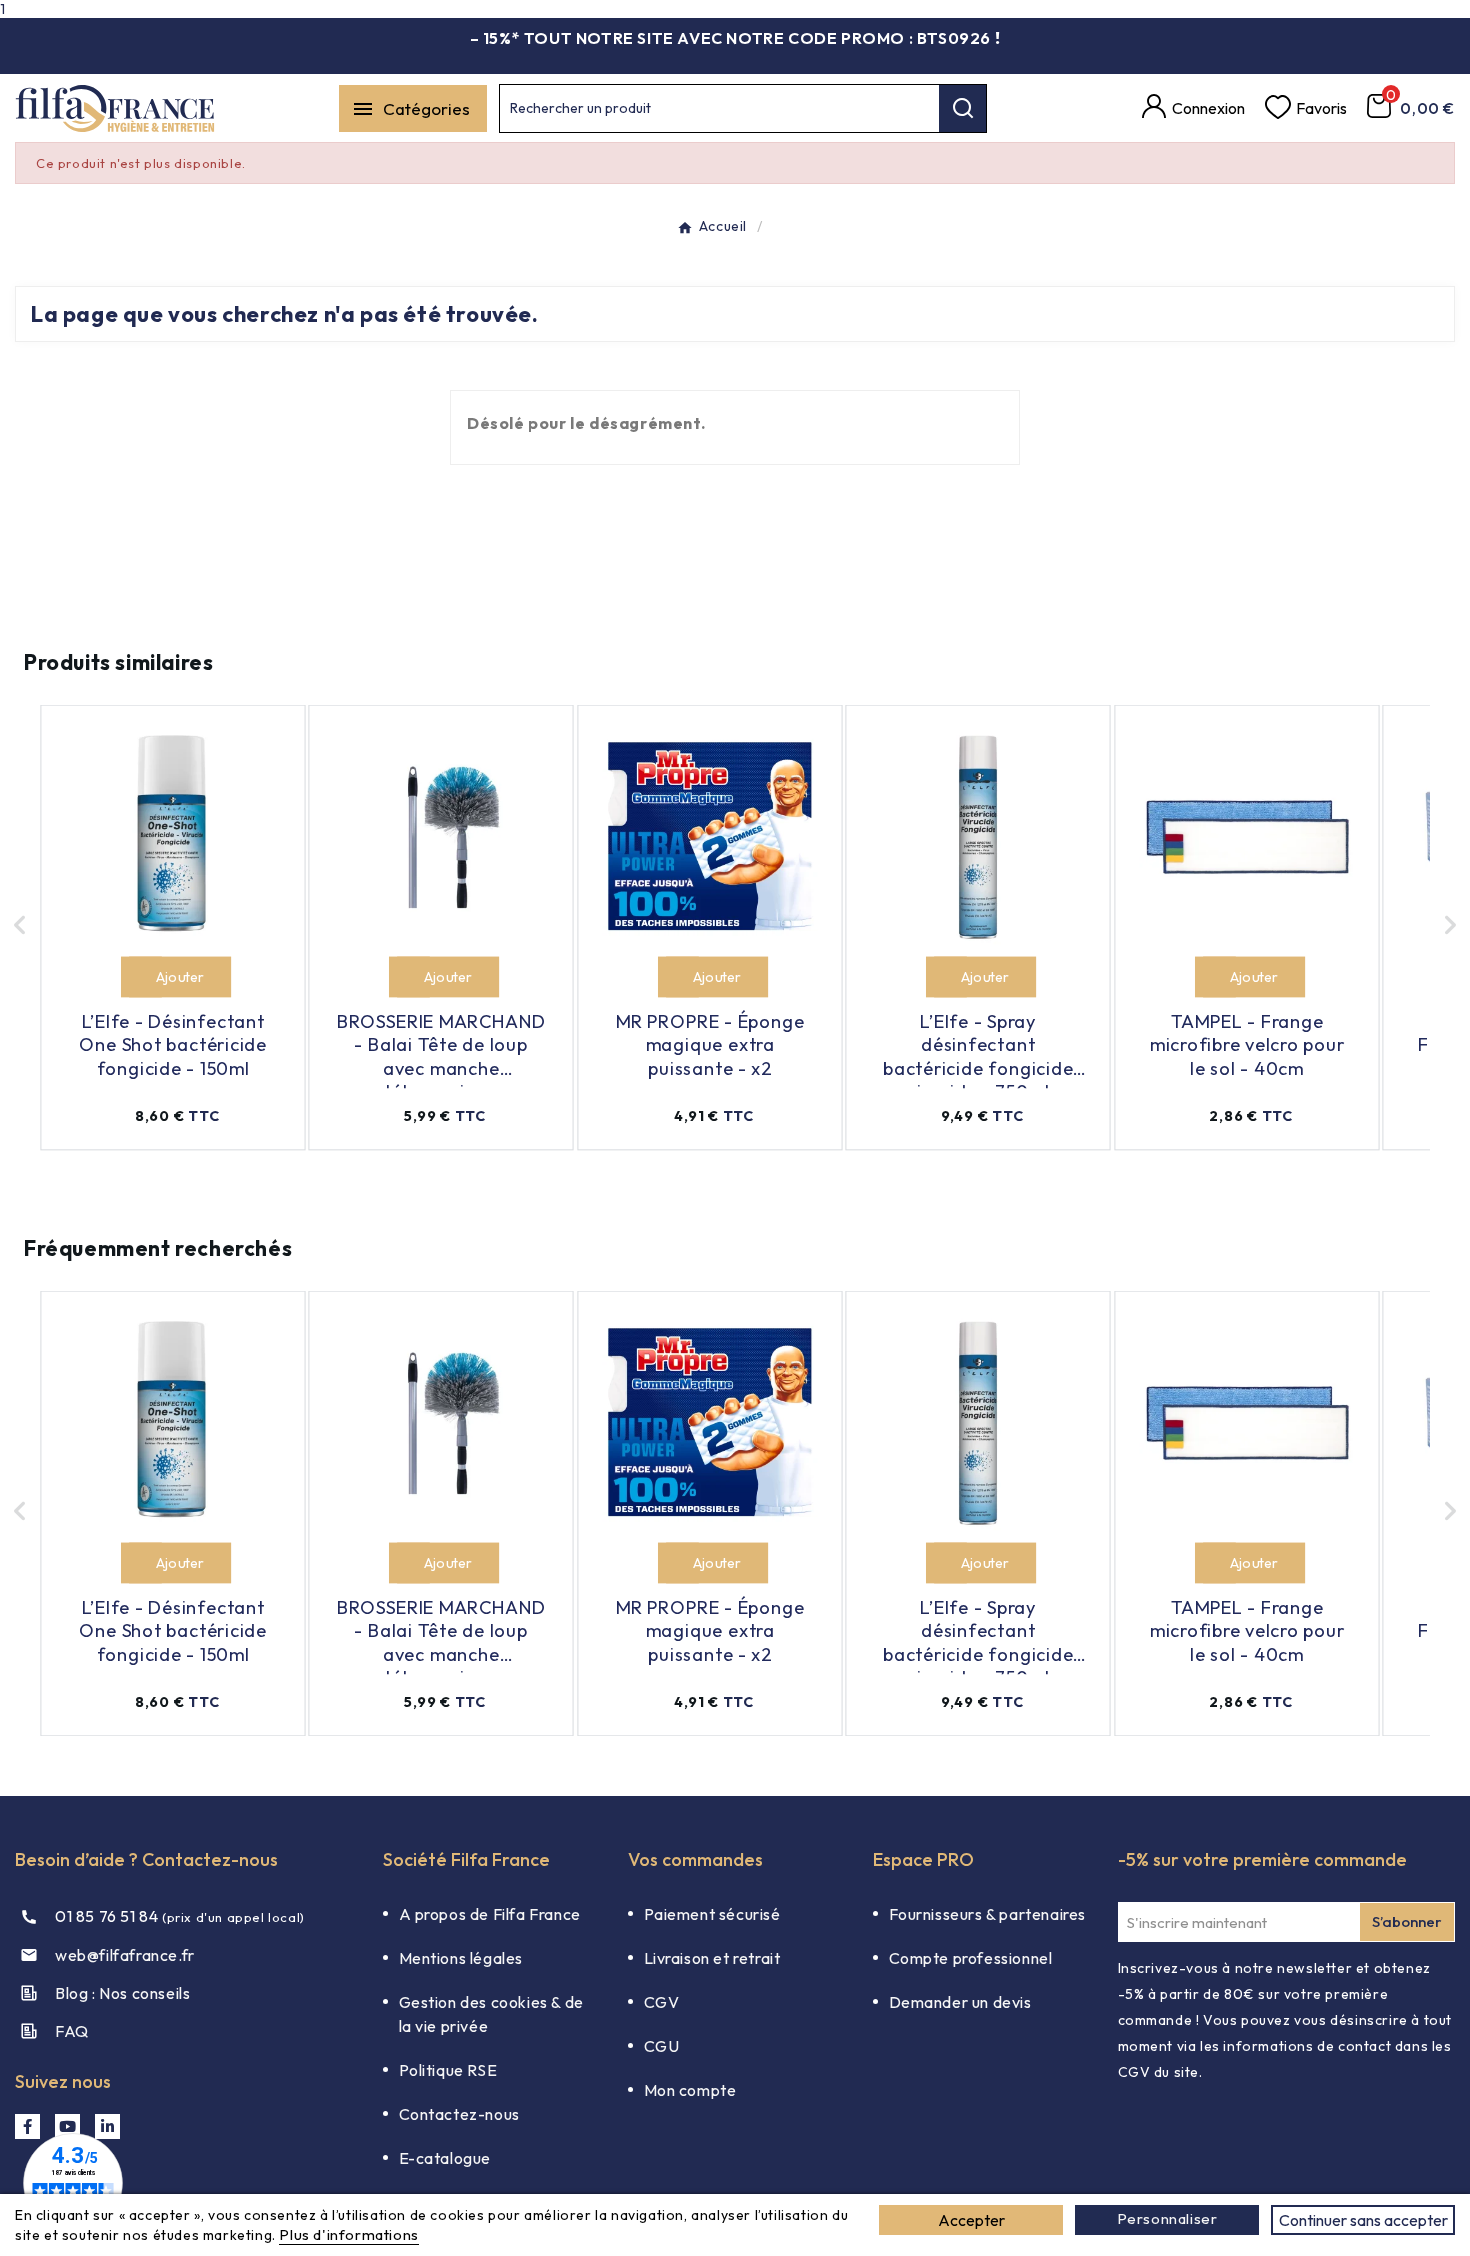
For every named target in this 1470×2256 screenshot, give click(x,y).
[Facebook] (27, 2126)
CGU (662, 2046)
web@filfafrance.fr (125, 1955)
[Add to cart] (141, 977)
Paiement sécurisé (712, 1914)
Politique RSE (448, 2070)
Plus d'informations (348, 2234)
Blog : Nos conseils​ (122, 1993)
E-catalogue (445, 2158)
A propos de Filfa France (490, 1914)
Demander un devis (960, 2002)
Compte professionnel (971, 1958)
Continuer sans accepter (1363, 2220)
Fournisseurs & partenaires (988, 1914)
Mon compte (690, 2090)
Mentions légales (461, 1958)
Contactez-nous (459, 2114)
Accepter (971, 2220)
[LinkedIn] (107, 2126)
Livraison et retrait (712, 1958)
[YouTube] (67, 2126)
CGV (662, 2002)
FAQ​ (72, 2031)
